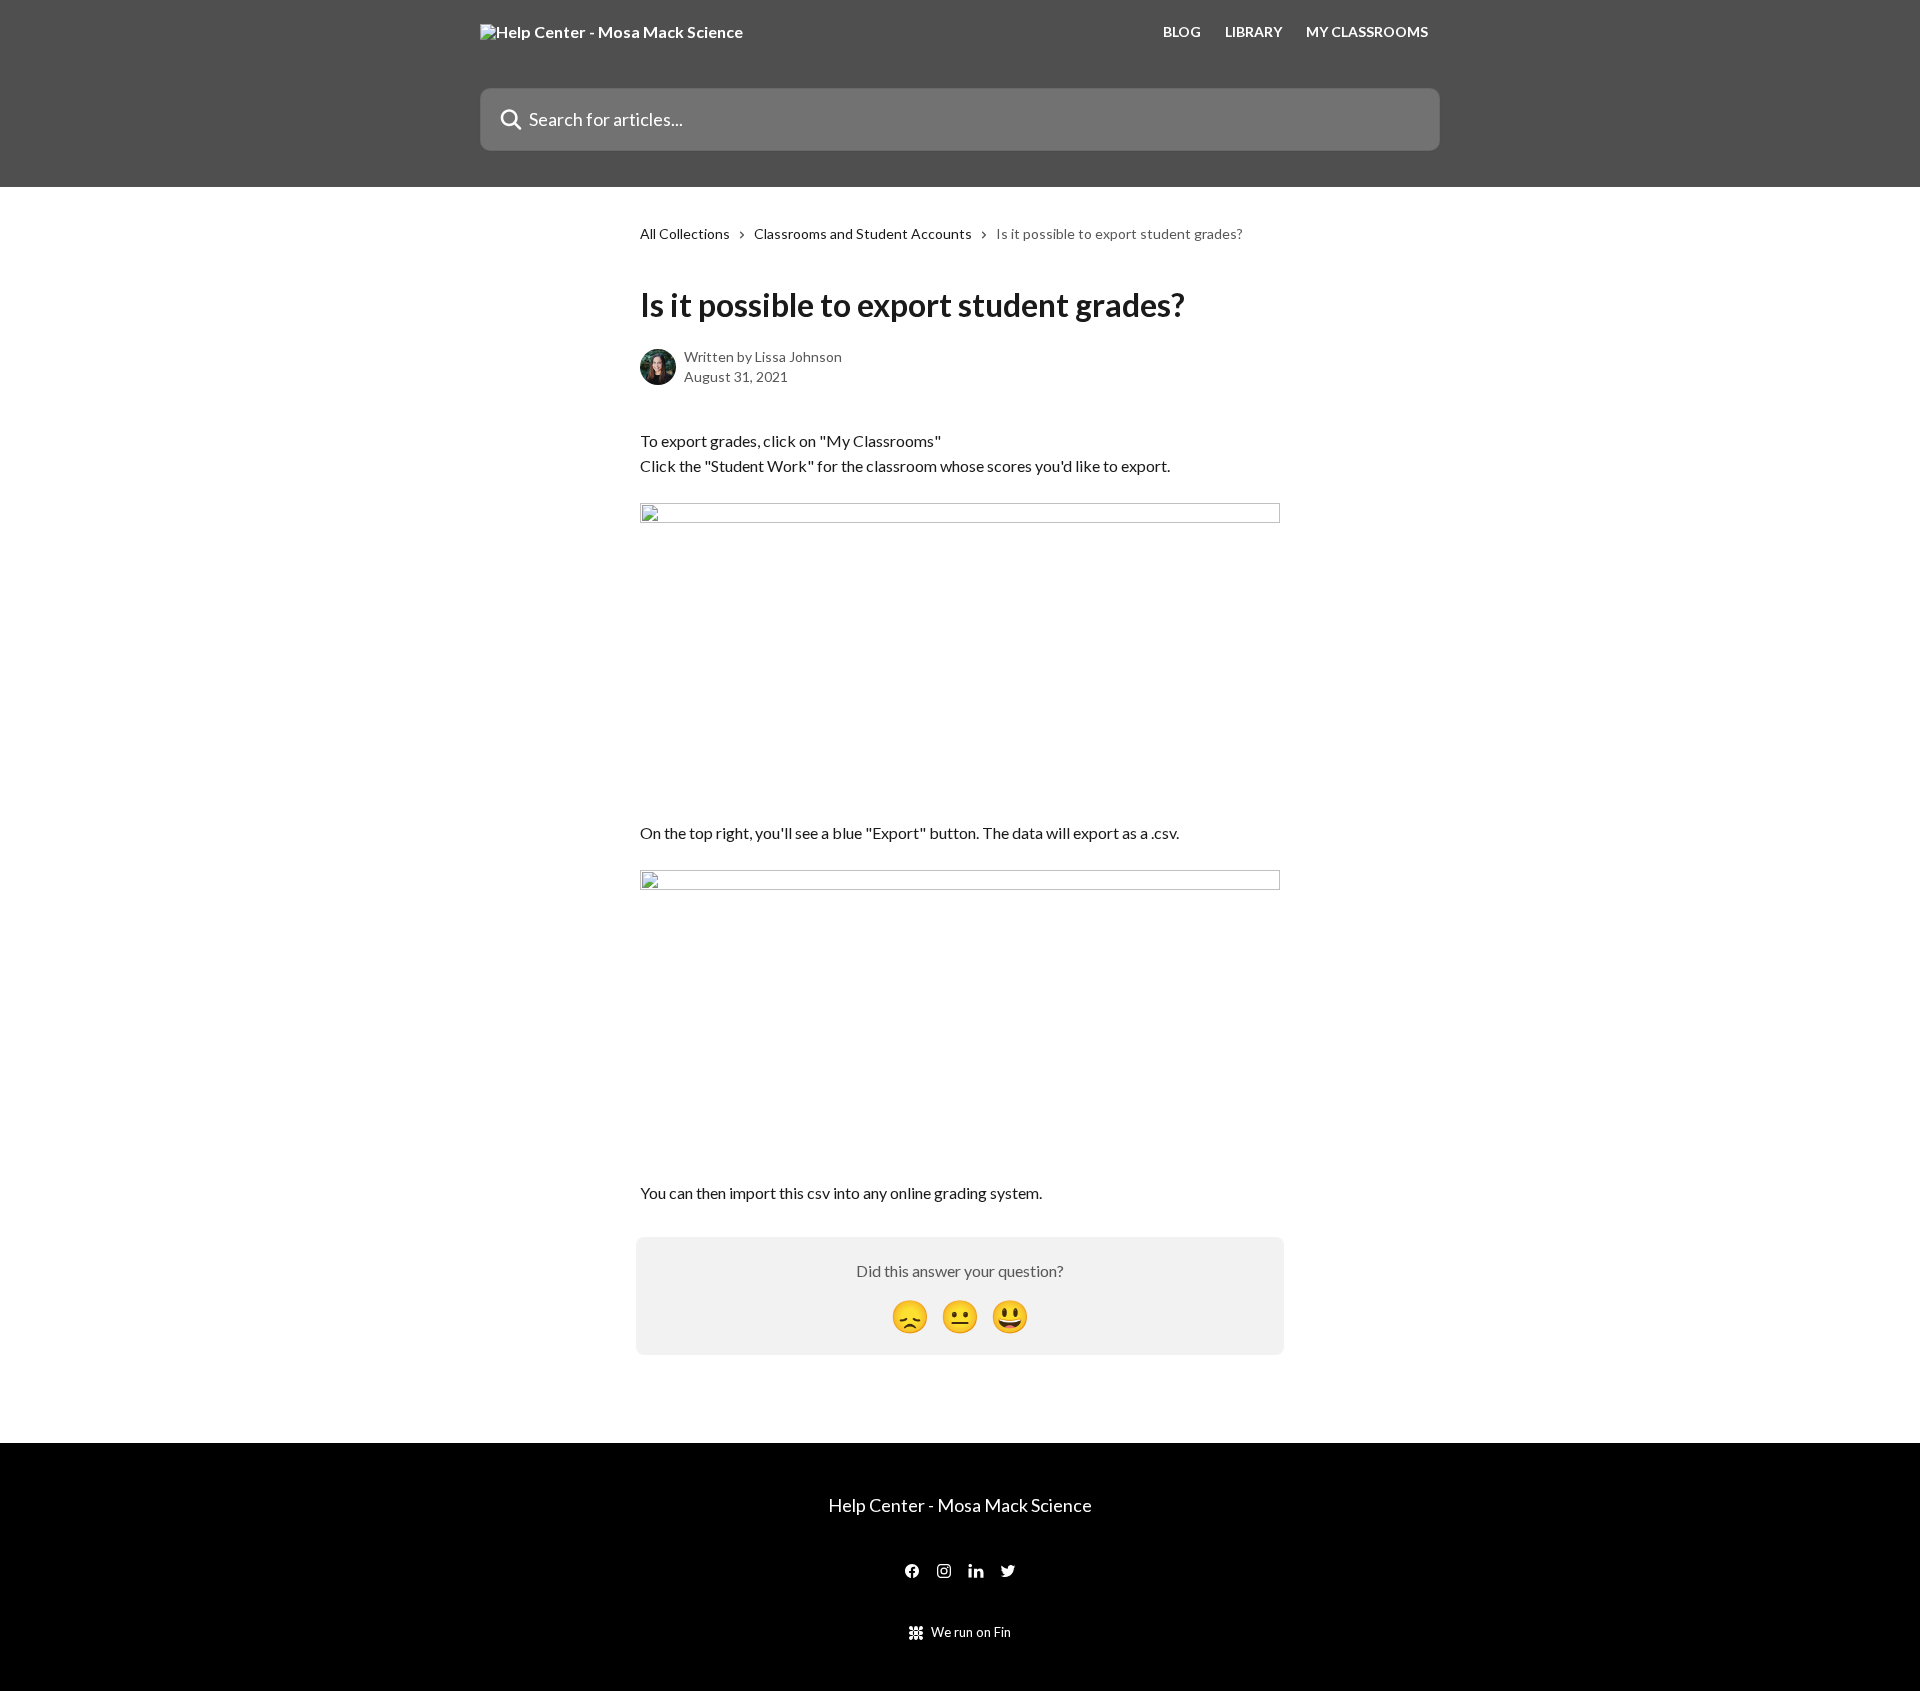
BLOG (1182, 32)
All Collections (685, 233)
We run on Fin (971, 1632)
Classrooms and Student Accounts (863, 233)
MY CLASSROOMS (1367, 32)
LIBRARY (1253, 32)
